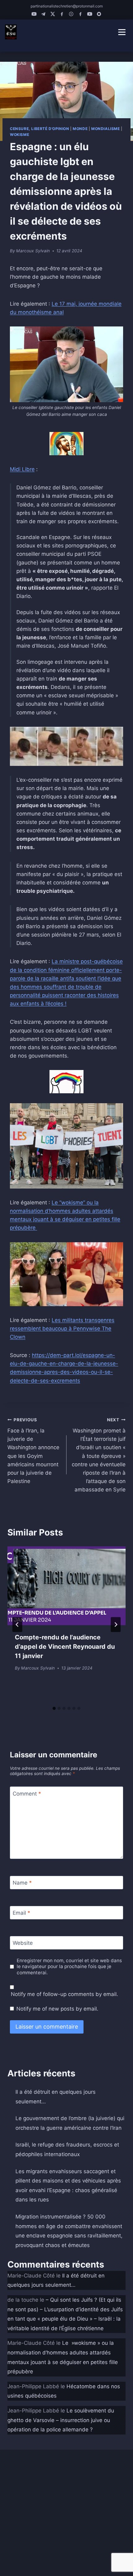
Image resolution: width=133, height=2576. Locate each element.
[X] (53, 14)
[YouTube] (34, 14)
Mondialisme (106, 129)
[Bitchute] (99, 14)
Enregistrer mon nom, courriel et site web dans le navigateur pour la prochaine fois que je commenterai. (69, 1967)
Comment (27, 1793)
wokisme (19, 135)
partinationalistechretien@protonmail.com (67, 6)
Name (22, 1883)
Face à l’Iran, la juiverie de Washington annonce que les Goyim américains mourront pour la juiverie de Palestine (33, 1451)
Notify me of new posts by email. (57, 2009)
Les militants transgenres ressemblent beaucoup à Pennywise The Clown (62, 1328)
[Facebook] (62, 14)
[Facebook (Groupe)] (80, 14)
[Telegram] (43, 14)
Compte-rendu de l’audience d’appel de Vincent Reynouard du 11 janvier (65, 1647)
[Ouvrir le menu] (122, 32)
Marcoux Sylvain (33, 251)
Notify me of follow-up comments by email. (64, 1994)
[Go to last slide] (17, 1625)
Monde (80, 129)
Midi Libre (22, 469)
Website (23, 1943)
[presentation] (66, 1586)
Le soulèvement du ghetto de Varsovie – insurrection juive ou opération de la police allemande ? (61, 2420)
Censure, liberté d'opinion (39, 129)
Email (21, 1913)
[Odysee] (71, 14)
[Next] (116, 1625)
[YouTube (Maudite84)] (90, 14)
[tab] (54, 1708)
